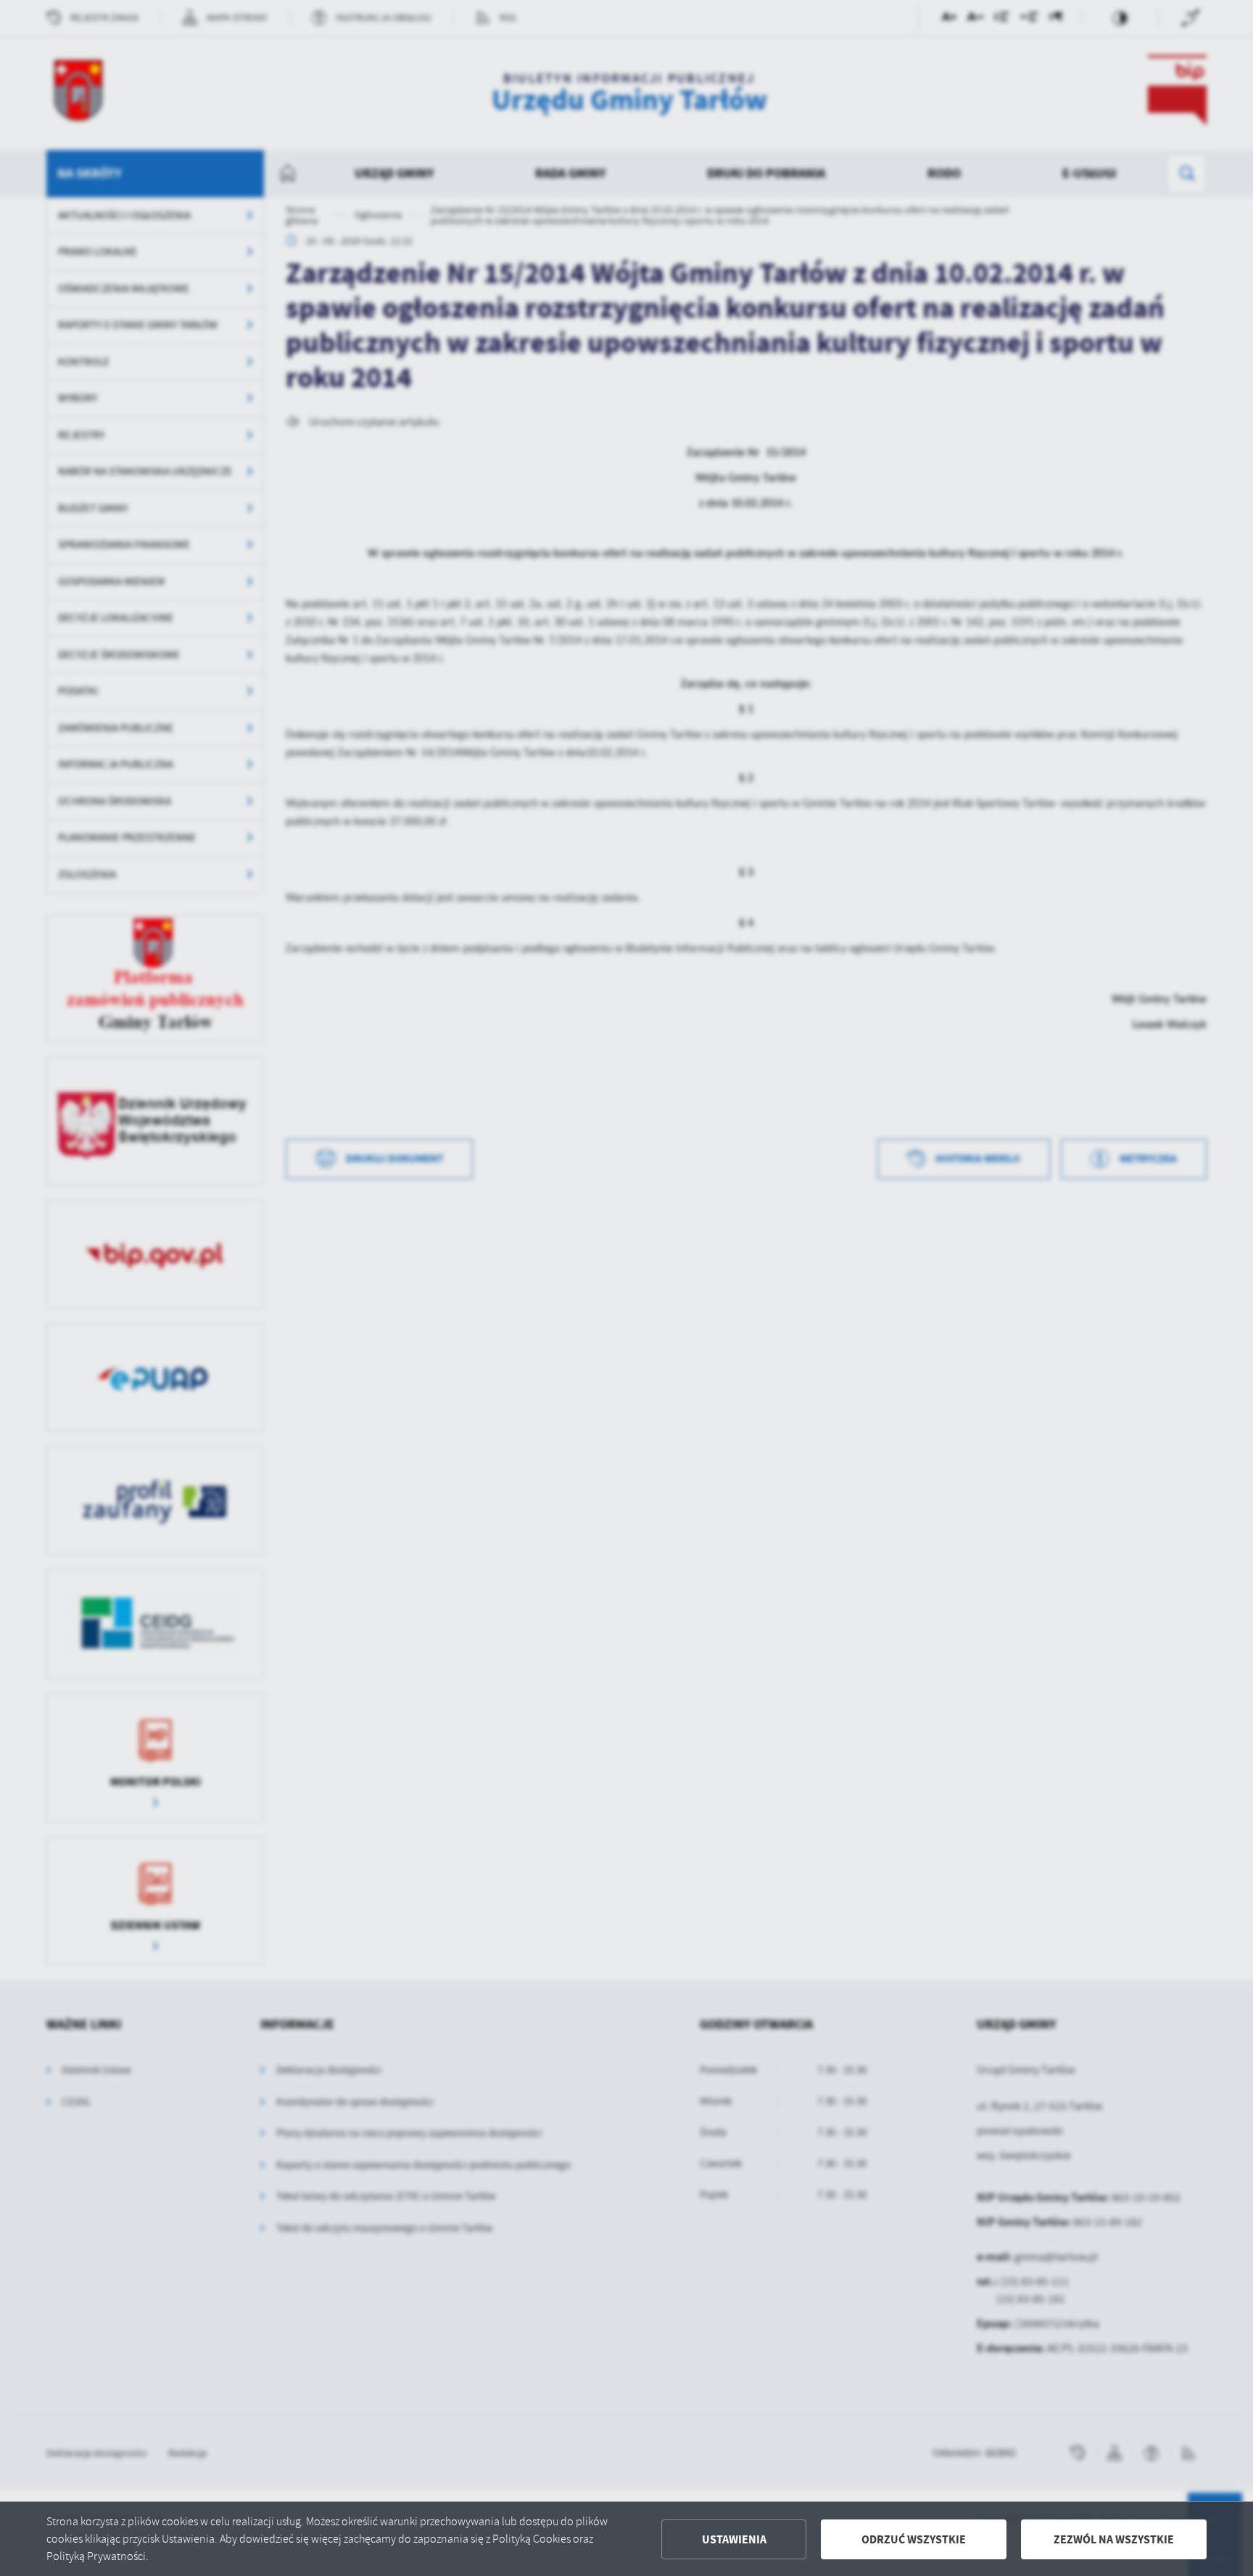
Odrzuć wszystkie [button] (914, 2539)
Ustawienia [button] (734, 2539)
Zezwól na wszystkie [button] (1114, 2539)
